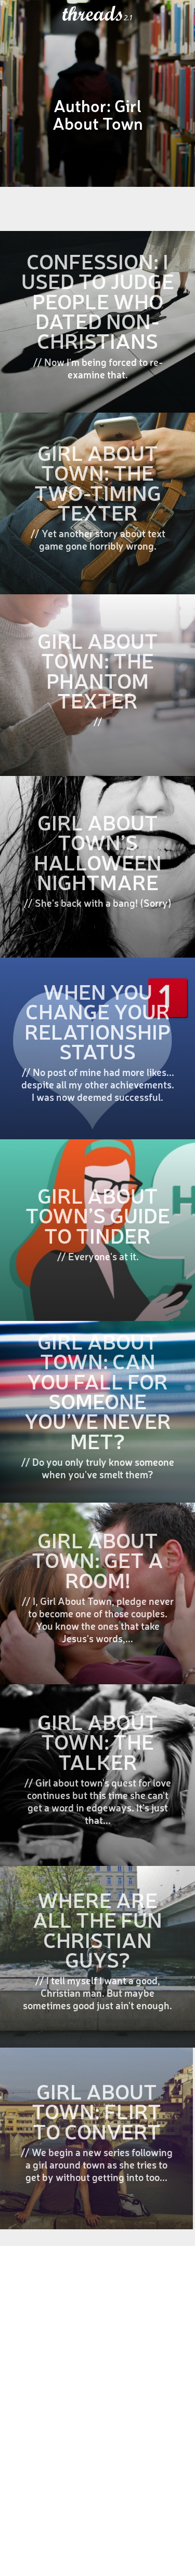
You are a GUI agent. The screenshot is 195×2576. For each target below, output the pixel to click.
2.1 (128, 18)
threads (93, 14)
